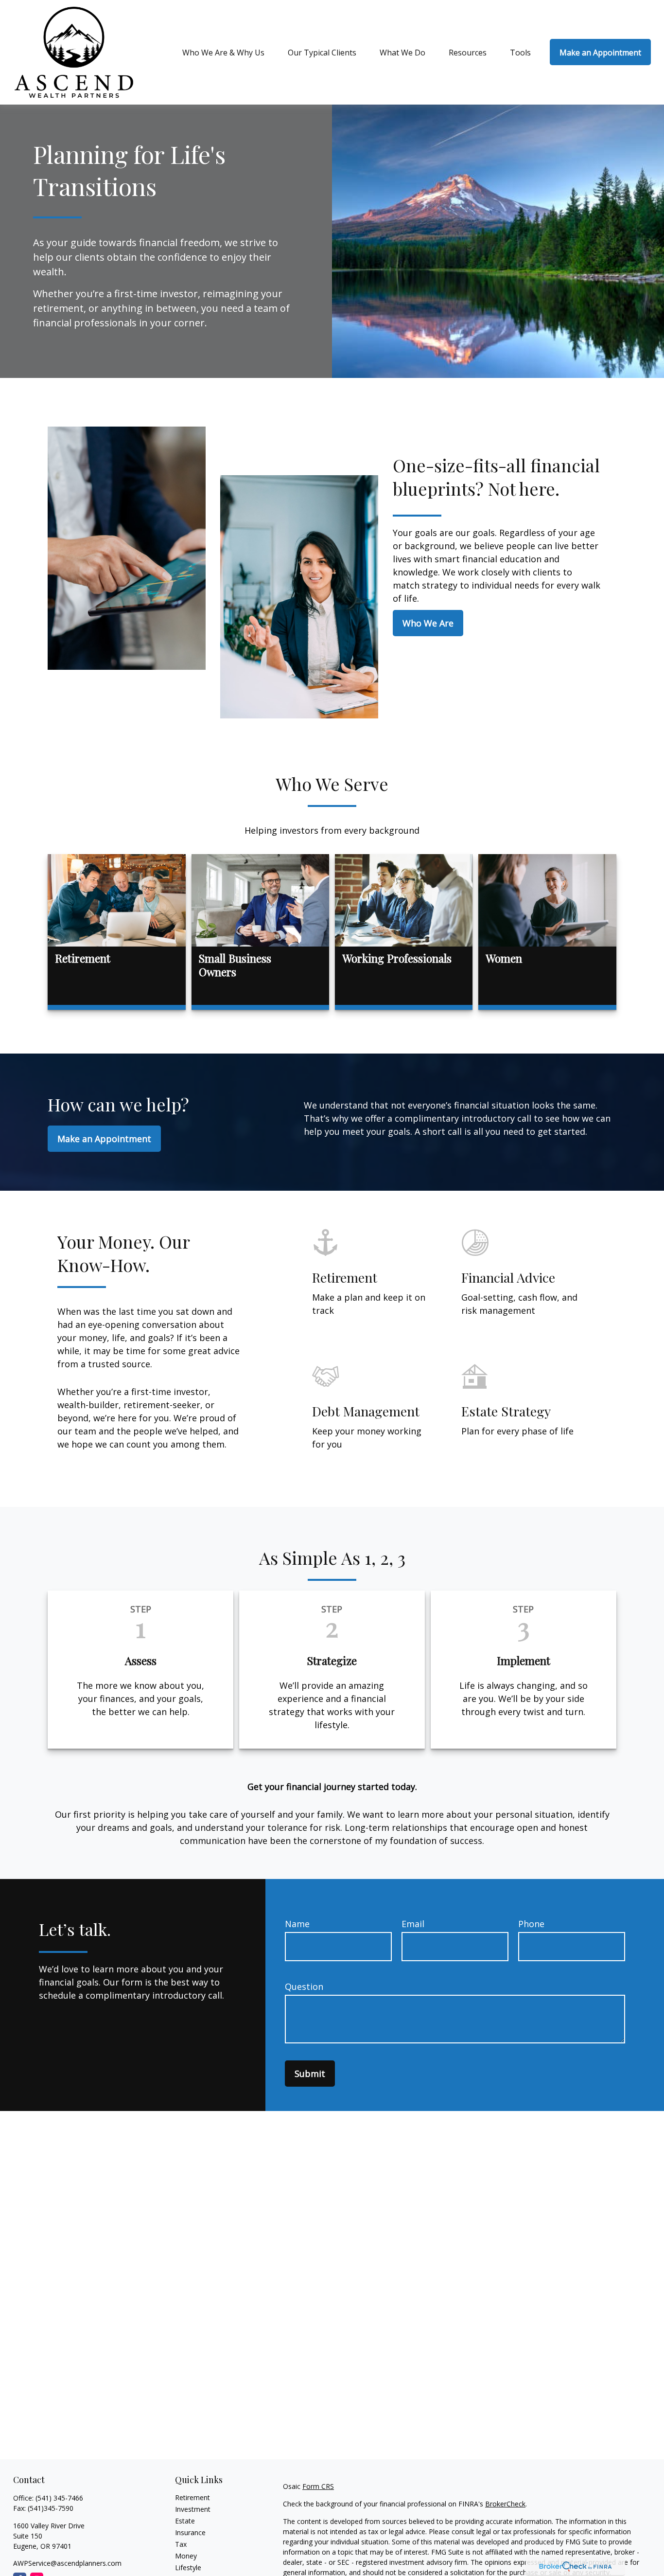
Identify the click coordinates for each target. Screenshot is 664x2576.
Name (297, 1924)
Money (186, 2556)
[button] (223, 52)
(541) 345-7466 (59, 2498)
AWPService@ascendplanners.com (67, 2563)
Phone (531, 1924)
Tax (181, 2544)
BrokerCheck (505, 2504)
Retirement (192, 2497)
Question (304, 1986)
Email (413, 1924)
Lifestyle (188, 2567)
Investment (193, 2509)
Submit (310, 2074)
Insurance (190, 2532)
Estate (185, 2521)
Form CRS (318, 2486)
